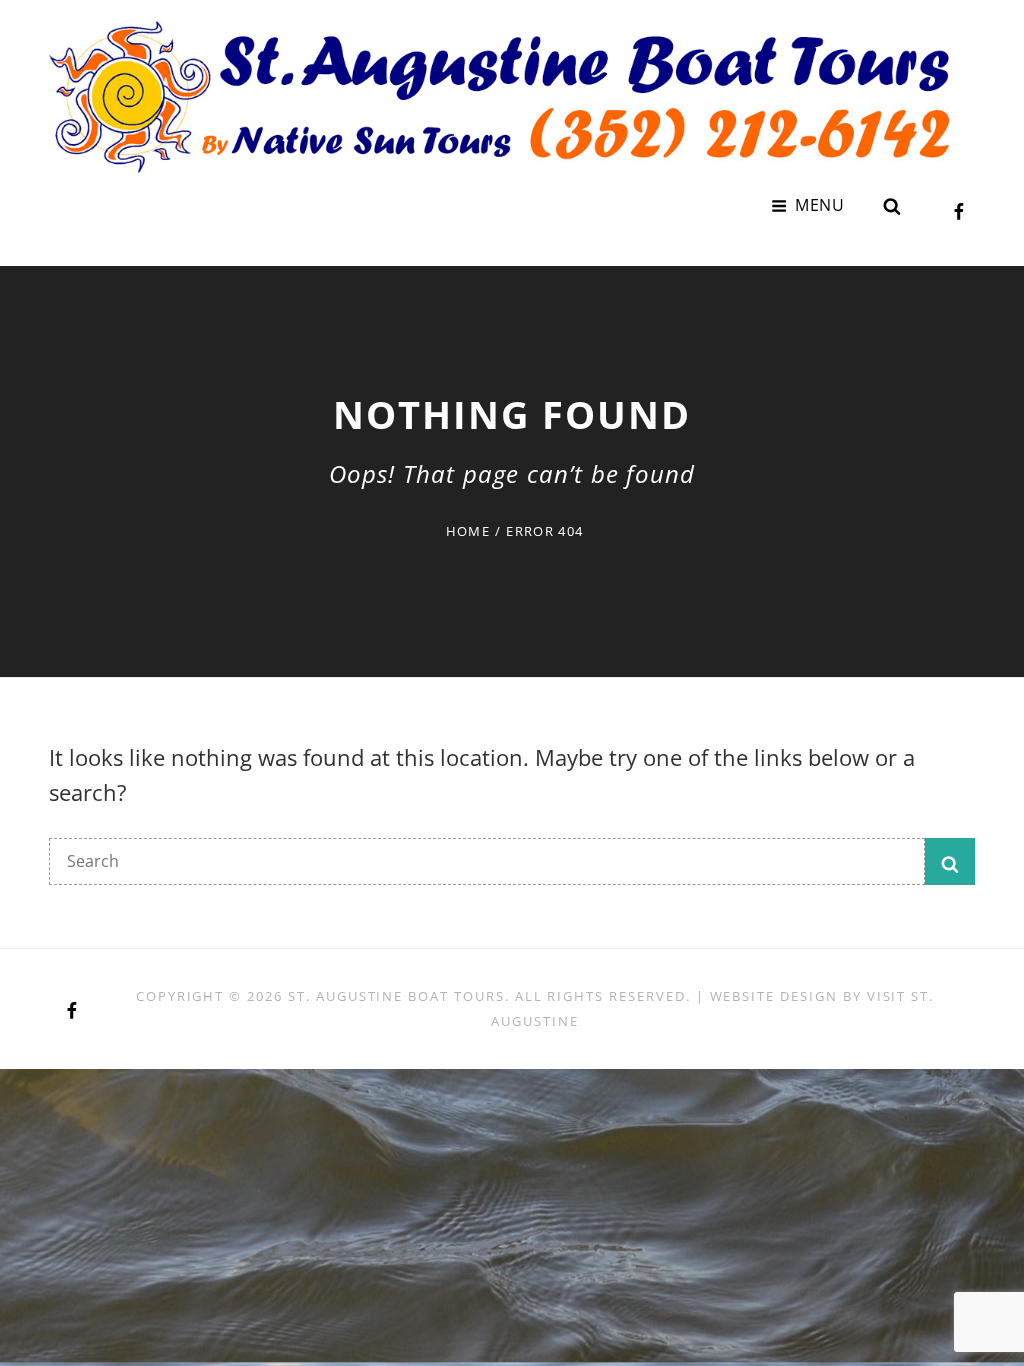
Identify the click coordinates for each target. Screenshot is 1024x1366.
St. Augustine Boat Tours (396, 996)
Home (468, 531)
